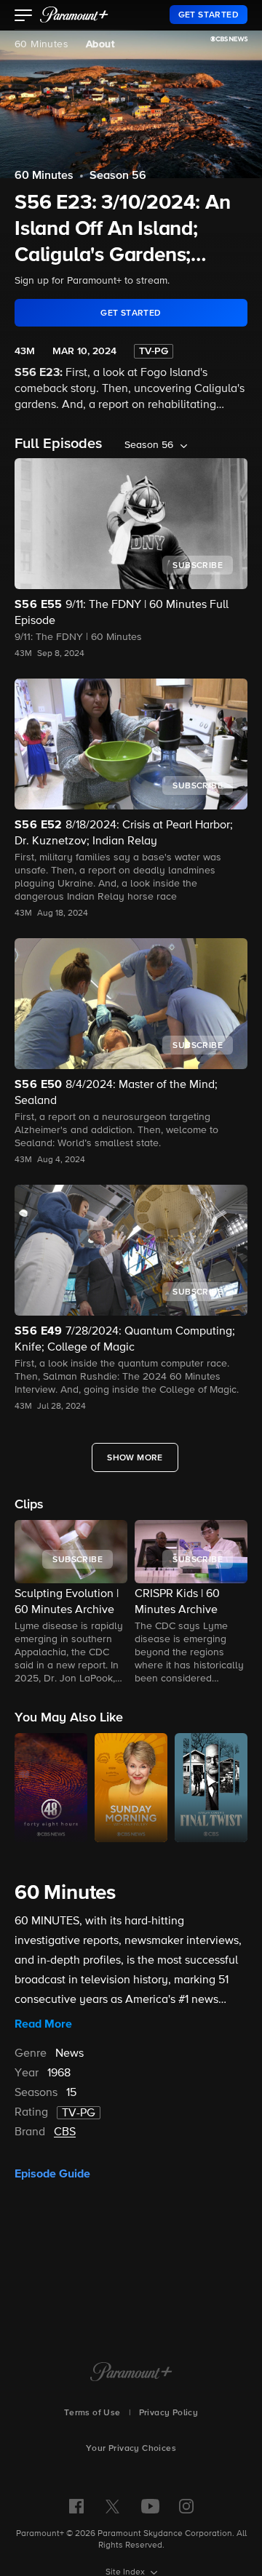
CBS (65, 2132)
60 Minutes (41, 44)
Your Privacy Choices (131, 2449)
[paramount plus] (74, 15)
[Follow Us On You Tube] (150, 2506)
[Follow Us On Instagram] (186, 2506)
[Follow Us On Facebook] (76, 2506)
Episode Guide (52, 2174)
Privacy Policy (169, 2413)
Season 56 (118, 176)
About (100, 44)
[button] (24, 17)
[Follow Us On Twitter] (112, 2505)
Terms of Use (92, 2413)
